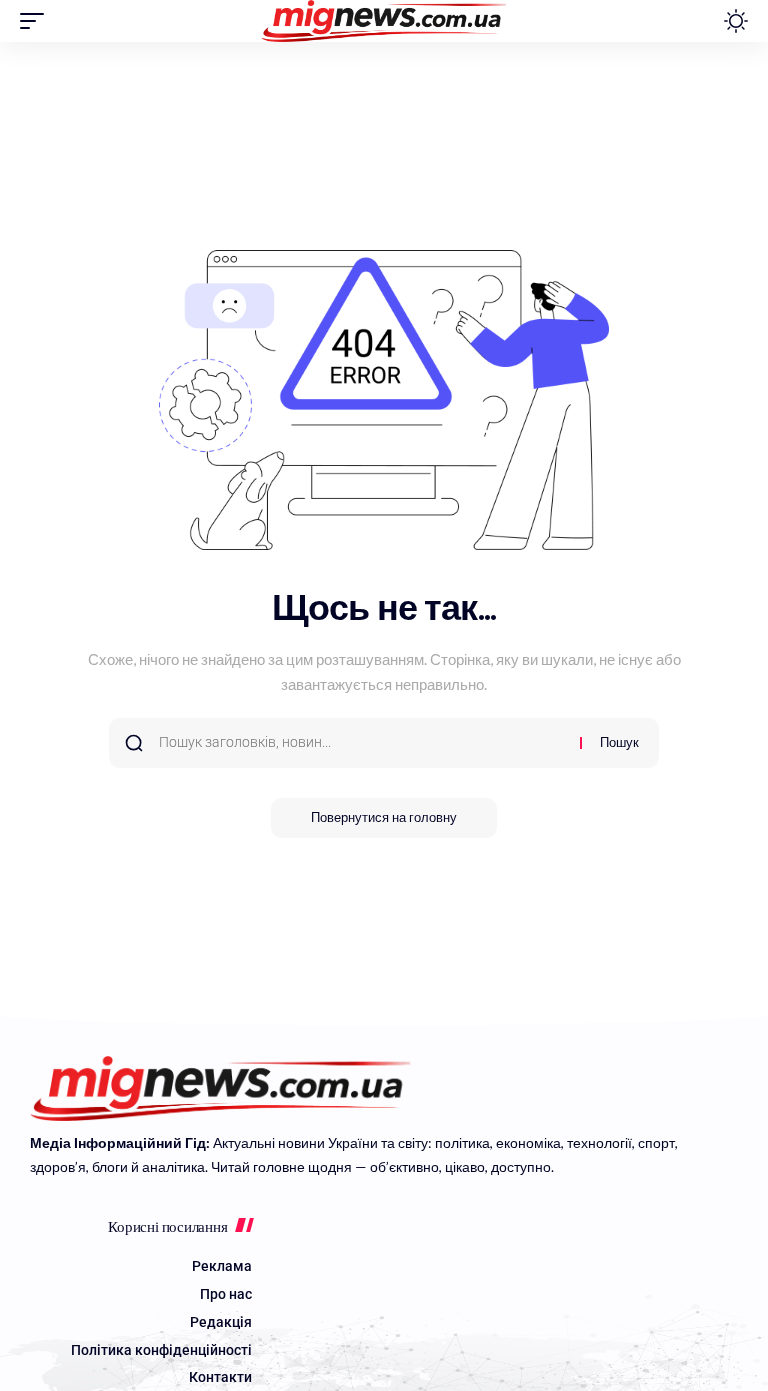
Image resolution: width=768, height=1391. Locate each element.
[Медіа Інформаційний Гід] (384, 21)
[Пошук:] (362, 743)
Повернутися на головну (384, 817)
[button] (37, 21)
